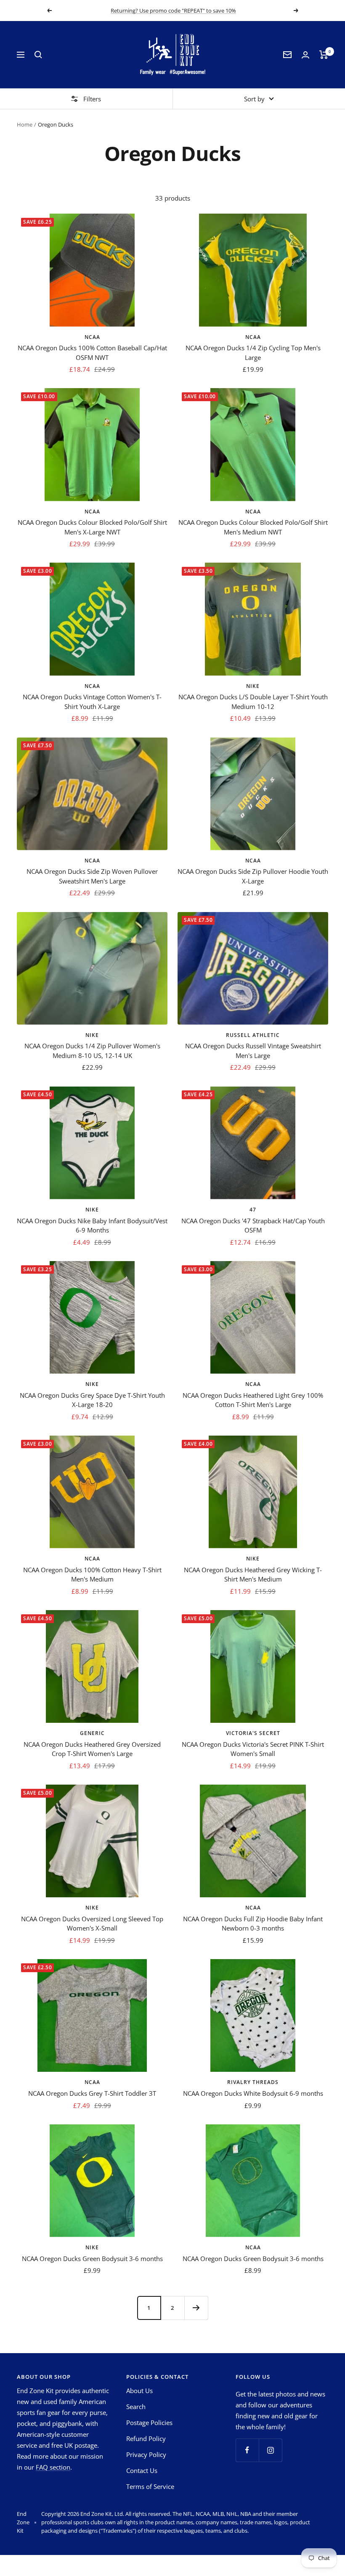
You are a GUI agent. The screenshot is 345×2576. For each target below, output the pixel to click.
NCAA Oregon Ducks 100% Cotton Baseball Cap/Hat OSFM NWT (92, 353)
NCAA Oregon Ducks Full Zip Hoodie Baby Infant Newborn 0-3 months (253, 1924)
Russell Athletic (253, 1035)
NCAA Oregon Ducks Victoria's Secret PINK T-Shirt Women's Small (253, 1749)
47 (253, 1210)
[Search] (38, 55)
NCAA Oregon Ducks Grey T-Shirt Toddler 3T (92, 2093)
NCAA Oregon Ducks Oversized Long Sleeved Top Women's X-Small (92, 1924)
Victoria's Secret (253, 1733)
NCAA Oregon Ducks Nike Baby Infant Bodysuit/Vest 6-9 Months (92, 1226)
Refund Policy (146, 2438)
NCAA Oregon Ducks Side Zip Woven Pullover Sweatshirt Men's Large (92, 876)
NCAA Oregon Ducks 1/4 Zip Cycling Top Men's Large (253, 353)
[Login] (305, 55)
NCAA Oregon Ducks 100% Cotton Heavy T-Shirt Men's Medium (92, 1575)
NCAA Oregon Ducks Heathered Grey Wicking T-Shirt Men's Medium (253, 1575)
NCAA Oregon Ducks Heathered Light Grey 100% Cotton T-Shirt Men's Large (253, 1400)
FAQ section (53, 2467)
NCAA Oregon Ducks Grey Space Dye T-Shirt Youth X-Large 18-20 (92, 1400)
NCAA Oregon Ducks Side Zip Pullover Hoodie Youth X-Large (253, 876)
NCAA (92, 337)
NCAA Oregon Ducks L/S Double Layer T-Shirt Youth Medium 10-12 (253, 702)
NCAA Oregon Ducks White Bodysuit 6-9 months (253, 2093)
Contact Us (142, 2470)
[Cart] (324, 55)
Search (136, 2407)
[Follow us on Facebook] (247, 2450)
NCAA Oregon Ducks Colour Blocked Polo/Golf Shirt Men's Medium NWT (253, 527)
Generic (92, 1733)
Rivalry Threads (253, 2082)
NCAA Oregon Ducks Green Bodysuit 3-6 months (92, 2259)
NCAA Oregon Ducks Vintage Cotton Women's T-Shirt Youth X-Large (92, 702)
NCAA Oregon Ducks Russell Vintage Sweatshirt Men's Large (253, 1051)
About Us (139, 2391)
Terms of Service (150, 2486)
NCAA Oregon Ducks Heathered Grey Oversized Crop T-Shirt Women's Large (92, 1749)
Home (25, 124)
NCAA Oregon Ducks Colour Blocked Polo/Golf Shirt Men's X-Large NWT (92, 527)
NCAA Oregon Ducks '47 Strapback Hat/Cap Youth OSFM (253, 1226)
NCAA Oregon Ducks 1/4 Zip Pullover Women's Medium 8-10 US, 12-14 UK (92, 1051)
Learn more (222, 11)
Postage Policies (149, 2423)
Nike (253, 686)
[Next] (196, 2308)
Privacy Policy (146, 2454)
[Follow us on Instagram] (270, 2450)
